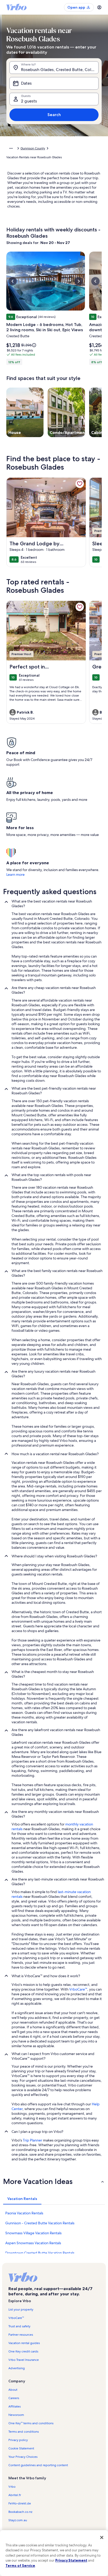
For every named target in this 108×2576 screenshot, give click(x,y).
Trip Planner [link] (33, 2140)
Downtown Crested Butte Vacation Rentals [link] (40, 2253)
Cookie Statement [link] (21, 2448)
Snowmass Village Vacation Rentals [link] (33, 2233)
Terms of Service (20, 2566)
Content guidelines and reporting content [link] (38, 2465)
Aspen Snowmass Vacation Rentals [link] (33, 2243)
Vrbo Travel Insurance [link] (24, 2360)
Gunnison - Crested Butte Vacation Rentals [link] (40, 2223)
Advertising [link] (17, 2368)
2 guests (29, 101)
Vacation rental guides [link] (24, 2343)
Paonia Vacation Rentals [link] (24, 2213)
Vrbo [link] (12, 2487)
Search (54, 115)
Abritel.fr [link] (15, 2495)
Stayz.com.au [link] (18, 2520)
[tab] (22, 2199)
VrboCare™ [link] (78, 1989)
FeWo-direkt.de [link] (20, 2503)
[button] (54, 2181)
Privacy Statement (71, 2560)
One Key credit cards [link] (23, 2351)
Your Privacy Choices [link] (23, 2457)
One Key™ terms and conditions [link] (31, 2423)
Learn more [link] (15, 874)
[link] (80, 484)
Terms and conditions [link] (24, 2432)
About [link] (13, 2390)
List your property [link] (21, 2309)
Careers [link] (14, 2398)
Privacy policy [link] (18, 2440)
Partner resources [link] (21, 2335)
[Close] (102, 2537)
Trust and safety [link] (19, 2326)
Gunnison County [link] (33, 148)
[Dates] (54, 83)
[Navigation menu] (99, 7)
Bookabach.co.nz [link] (20, 2512)
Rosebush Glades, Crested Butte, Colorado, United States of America (60, 70)
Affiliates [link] (15, 2406)
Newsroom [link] (16, 2415)
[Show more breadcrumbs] (11, 148)
